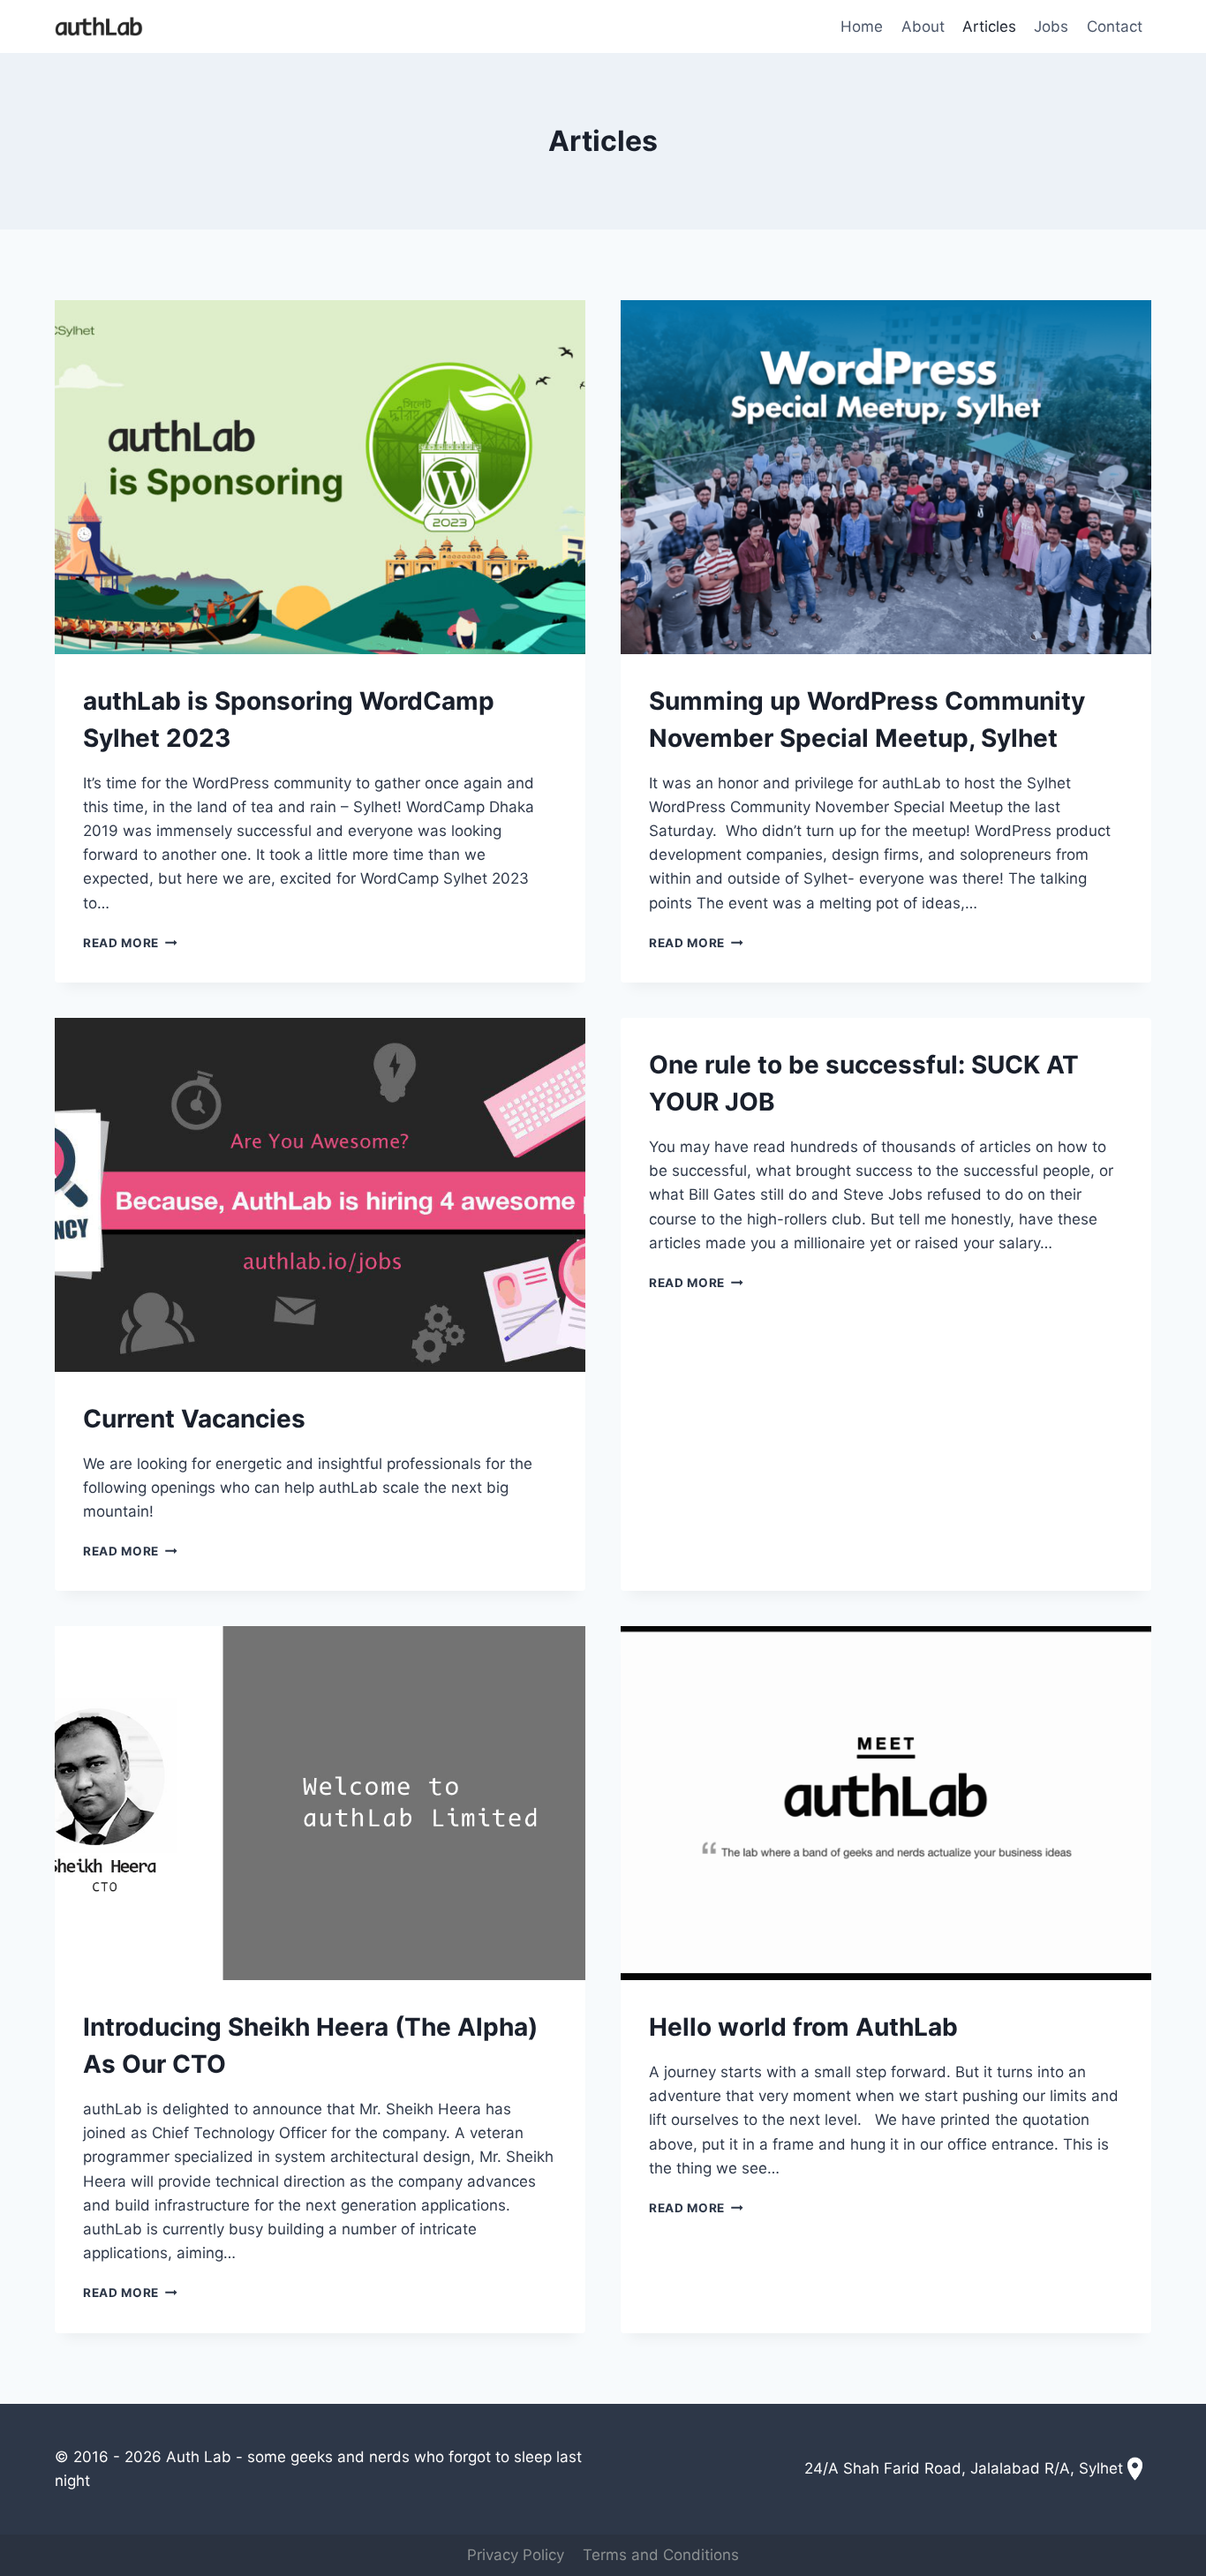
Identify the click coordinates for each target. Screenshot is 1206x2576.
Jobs (1051, 26)
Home (862, 26)
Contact (1115, 26)
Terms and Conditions (661, 2555)
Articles (989, 26)
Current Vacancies (194, 1419)
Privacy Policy (516, 2555)
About (923, 26)
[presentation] (320, 477)
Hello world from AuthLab (803, 2027)
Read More (130, 943)
